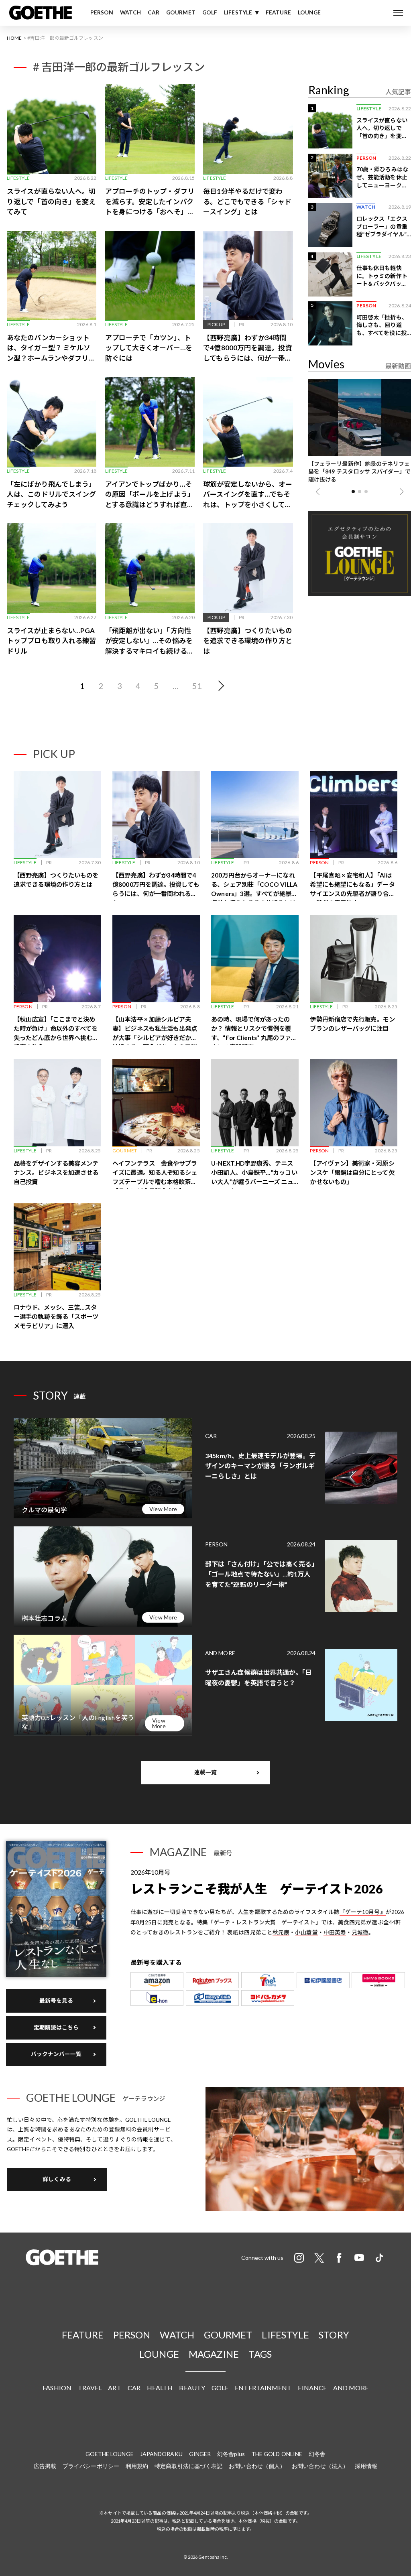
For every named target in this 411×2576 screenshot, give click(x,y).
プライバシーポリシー (91, 2466)
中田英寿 (335, 1932)
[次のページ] (220, 686)
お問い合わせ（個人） (257, 2466)
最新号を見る (56, 2001)
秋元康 (281, 1932)
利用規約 (137, 2466)
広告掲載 (45, 2466)
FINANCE (312, 2388)
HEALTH (160, 2388)
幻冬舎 (317, 2454)
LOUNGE (309, 12)
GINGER (200, 2454)
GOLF (210, 12)
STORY (334, 2335)
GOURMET (181, 12)
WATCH (130, 12)
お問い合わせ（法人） (320, 2466)
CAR (154, 12)
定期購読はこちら (56, 2027)
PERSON (102, 12)
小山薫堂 (306, 1932)
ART (114, 2388)
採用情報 (366, 2466)
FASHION (57, 2388)
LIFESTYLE (238, 12)
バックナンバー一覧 (56, 2054)
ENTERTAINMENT (263, 2388)
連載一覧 (205, 1772)
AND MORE (351, 2388)
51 (197, 686)
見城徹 (360, 1932)
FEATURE (278, 12)
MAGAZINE (214, 2354)
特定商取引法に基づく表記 (188, 2466)
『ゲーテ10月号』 (363, 1912)
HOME (14, 38)
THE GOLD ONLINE (277, 2454)
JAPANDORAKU (161, 2454)
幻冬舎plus (231, 2454)
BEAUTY (192, 2388)
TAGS (260, 2354)
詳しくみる (57, 2179)
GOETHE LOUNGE (110, 2454)
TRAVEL (90, 2388)
